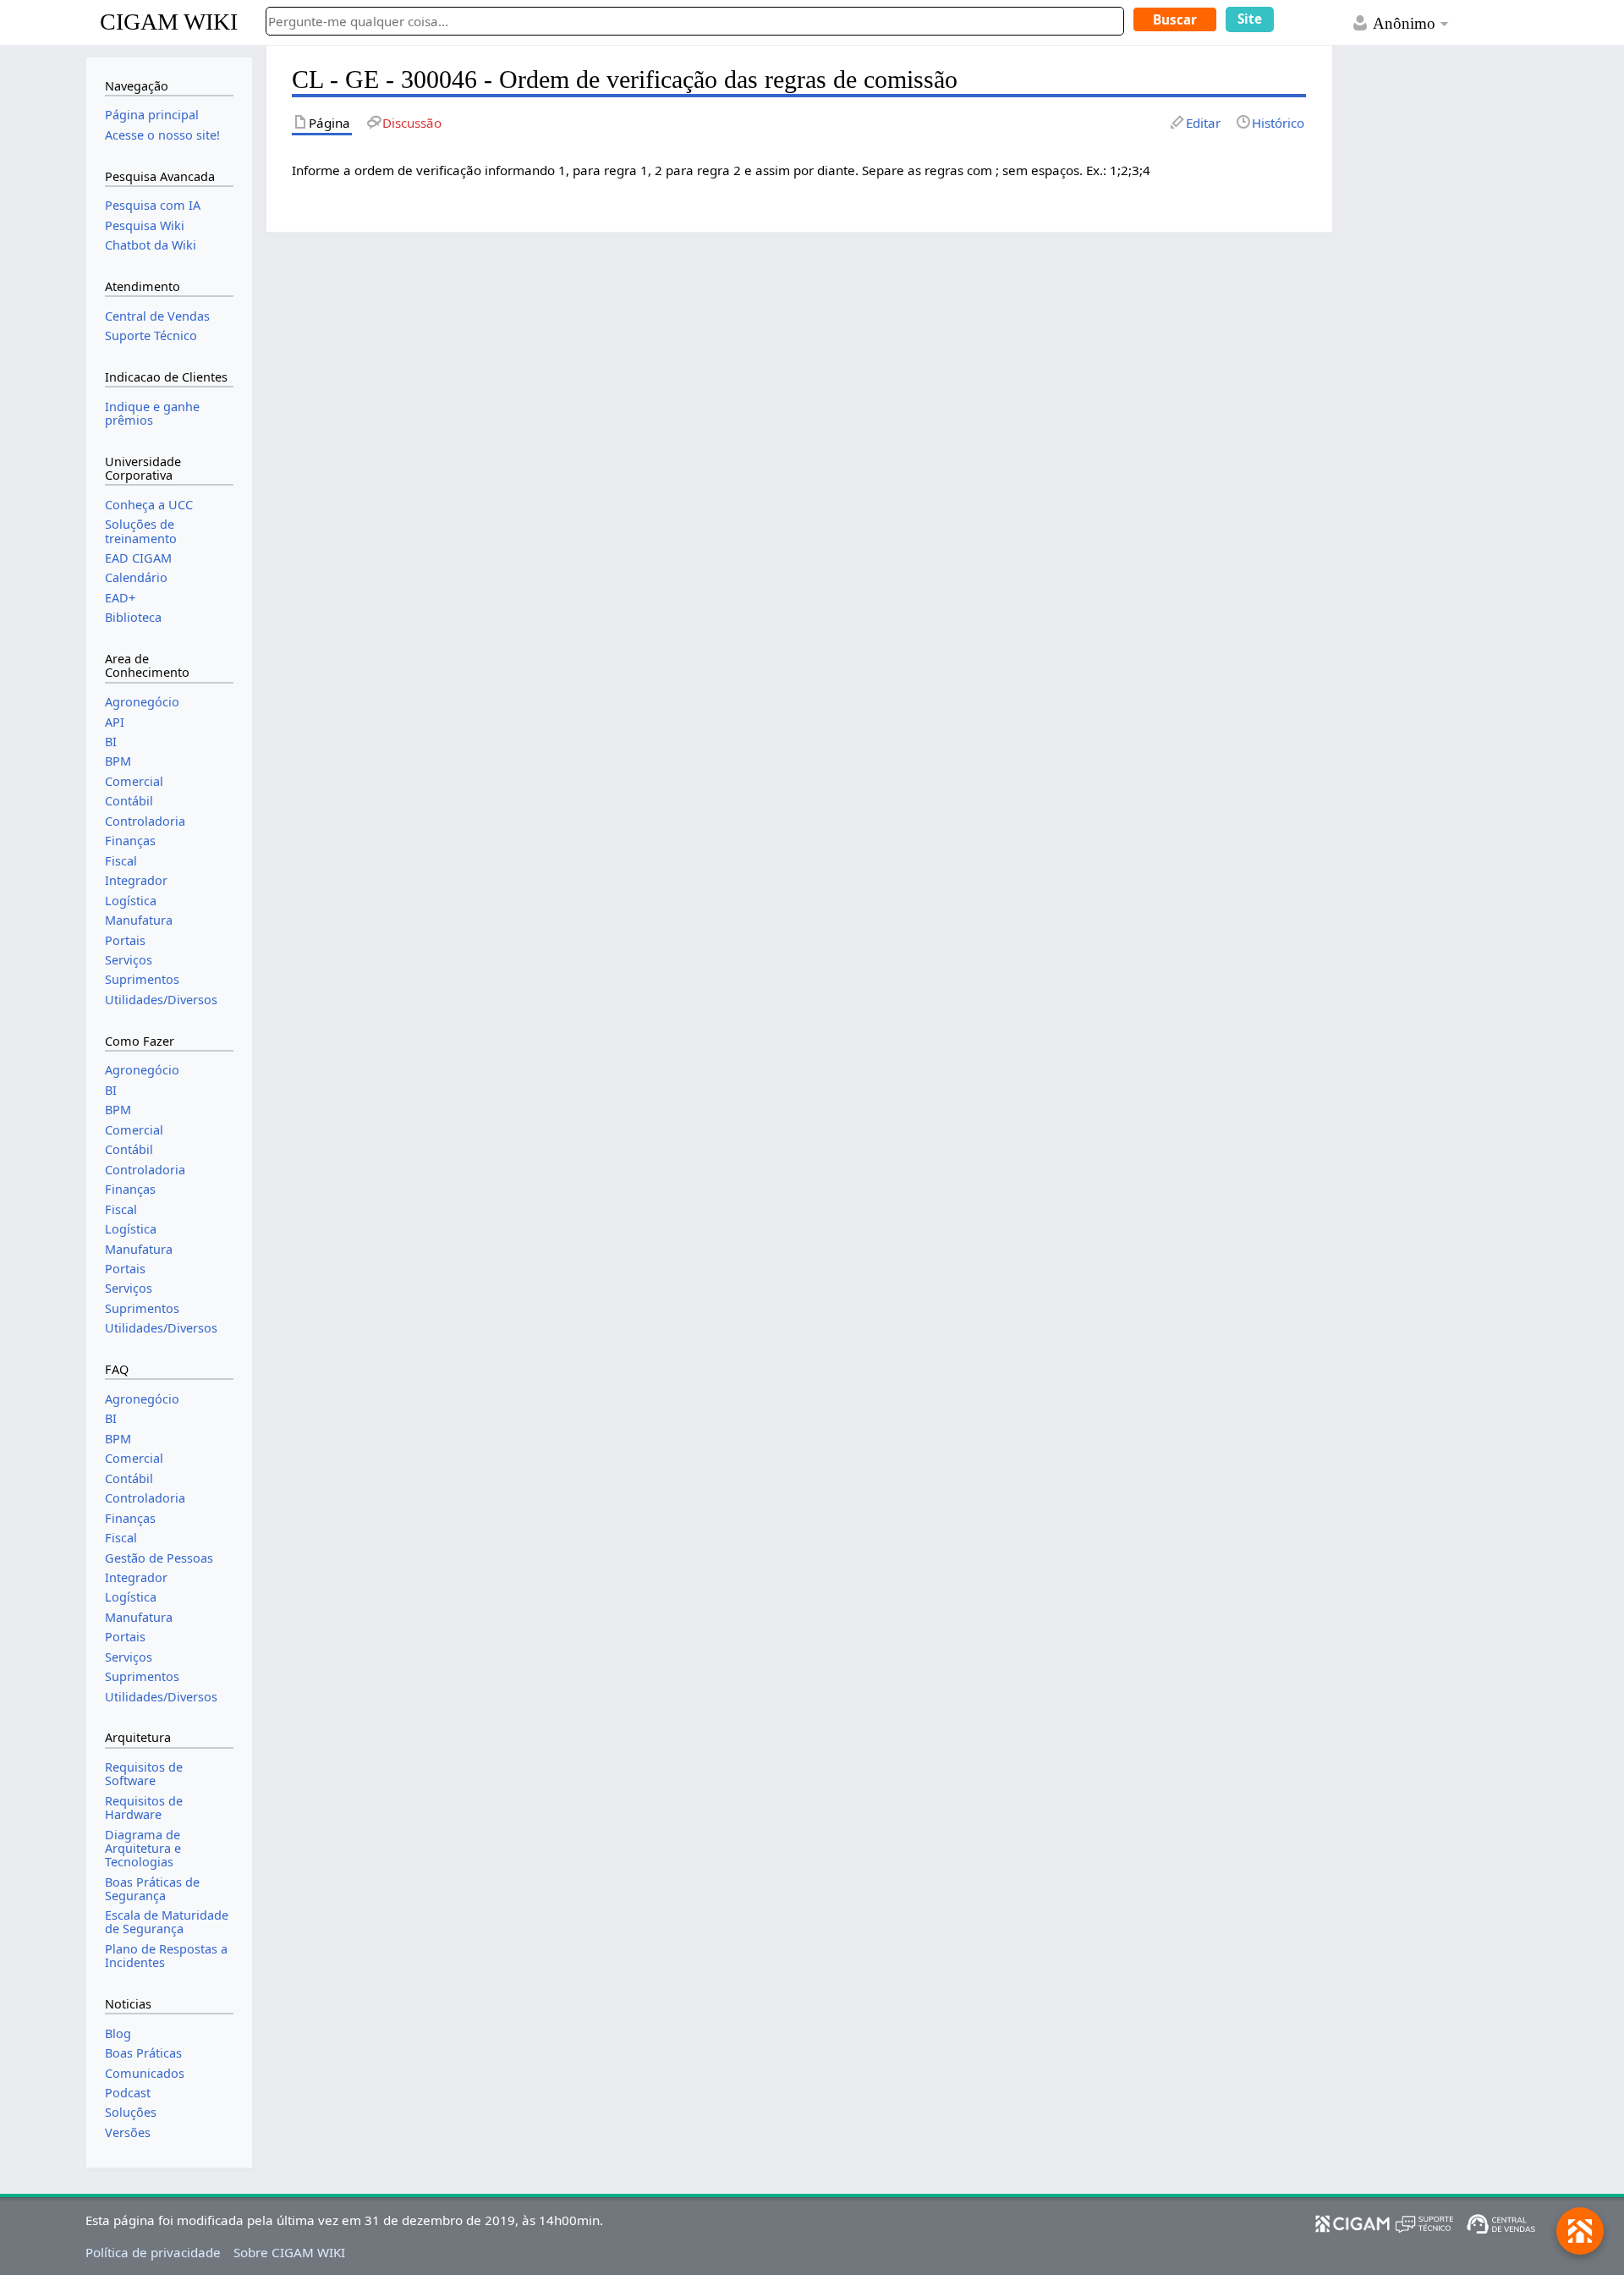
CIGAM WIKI (169, 22)
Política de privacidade (153, 2252)
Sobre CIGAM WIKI (289, 2252)
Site (1250, 19)
